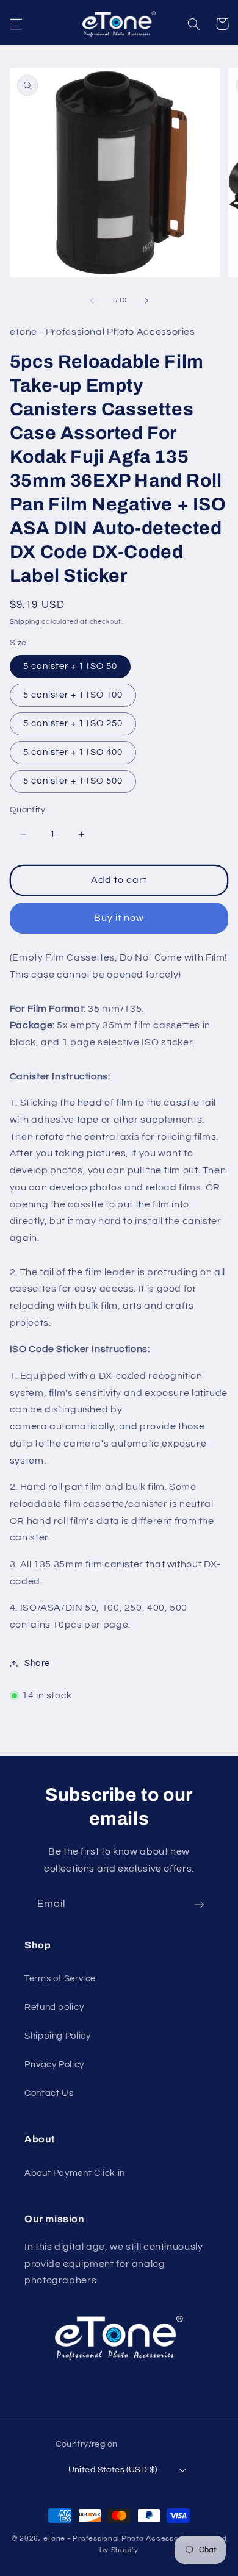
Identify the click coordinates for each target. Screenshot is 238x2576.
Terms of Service (60, 1979)
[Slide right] (146, 301)
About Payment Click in (75, 2173)
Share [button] (37, 1663)
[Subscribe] (200, 1905)
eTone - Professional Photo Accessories (118, 2538)
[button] (16, 24)
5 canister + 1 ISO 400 (73, 752)
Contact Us (49, 2093)
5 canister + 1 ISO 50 (70, 666)
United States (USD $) (113, 2470)
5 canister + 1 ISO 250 (73, 724)
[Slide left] (92, 301)
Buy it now (119, 918)
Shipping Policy (57, 2036)
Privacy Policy (54, 2065)
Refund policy (54, 2007)
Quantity (27, 810)
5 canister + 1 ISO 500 (73, 781)
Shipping (25, 622)
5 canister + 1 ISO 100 (73, 695)
